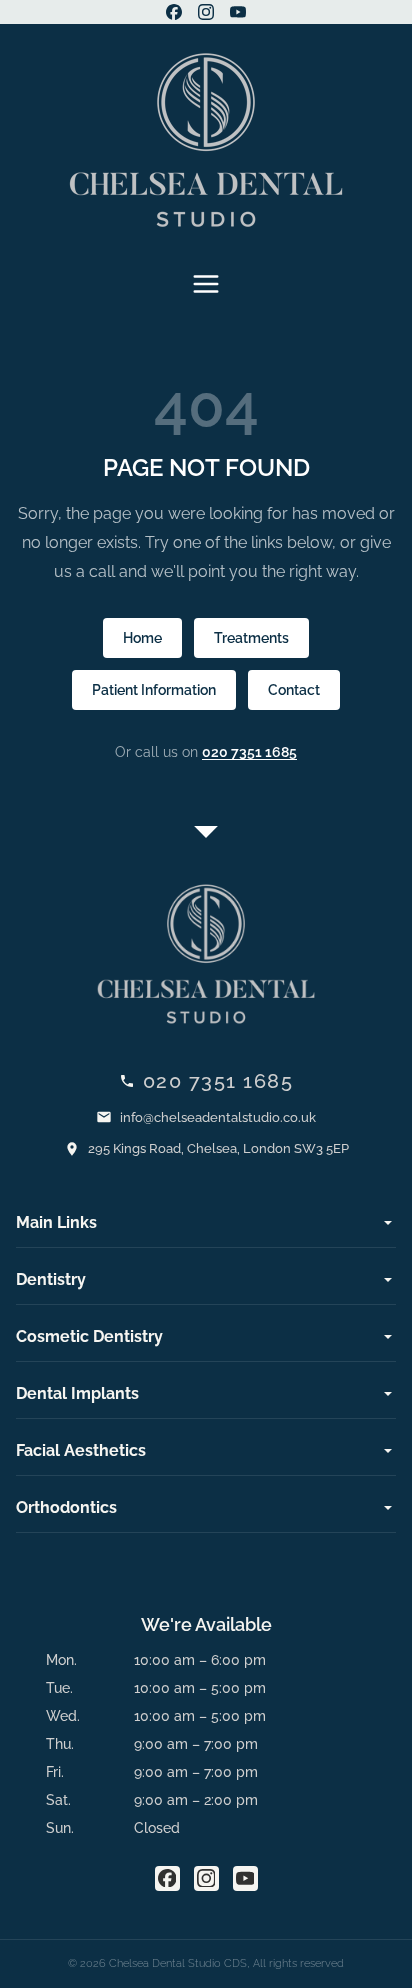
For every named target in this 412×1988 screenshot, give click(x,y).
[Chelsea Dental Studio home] (206, 140)
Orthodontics (66, 1507)
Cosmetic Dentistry (89, 1336)
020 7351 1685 (249, 752)
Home (142, 638)
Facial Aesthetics (81, 1450)
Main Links (56, 1222)
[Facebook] (174, 12)
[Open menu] (206, 284)
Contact (294, 690)
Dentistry (51, 1279)
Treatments (251, 638)
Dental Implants (77, 1393)
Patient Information (154, 690)
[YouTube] (238, 12)
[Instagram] (206, 12)
